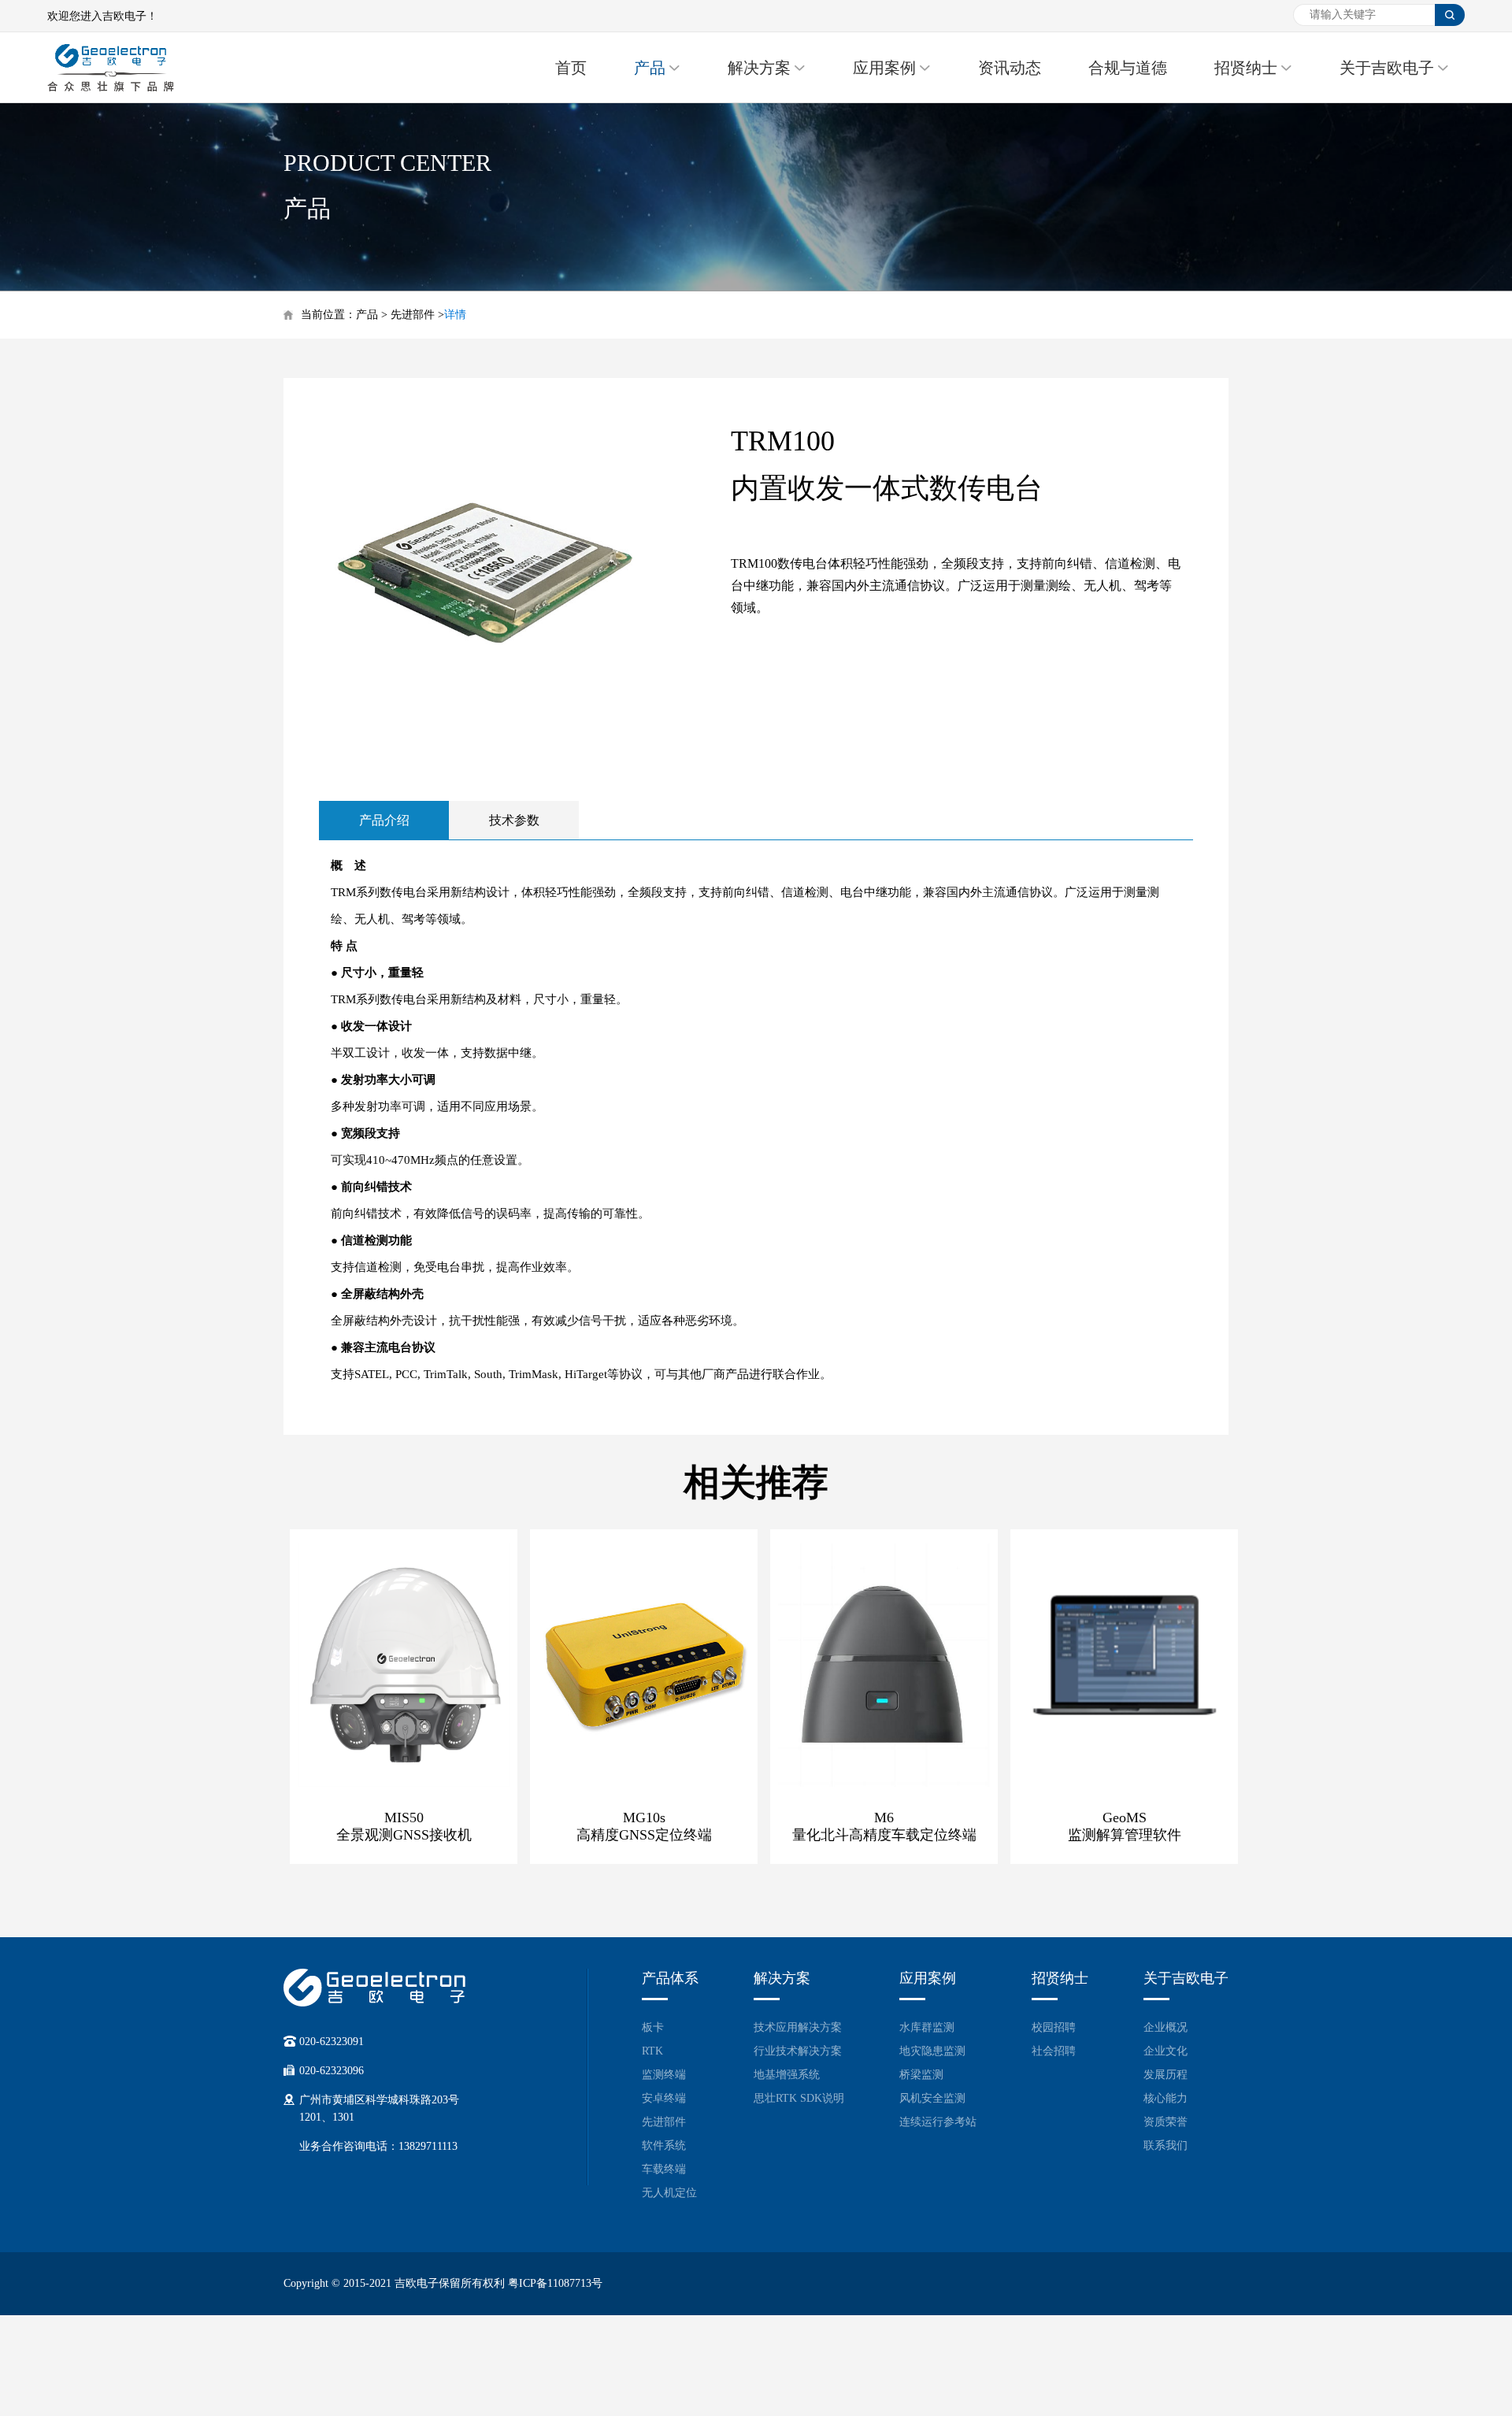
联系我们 (1165, 2145)
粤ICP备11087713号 (555, 2283)
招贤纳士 (1246, 68)
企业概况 (1165, 2027)
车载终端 (664, 2169)
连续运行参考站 (938, 2122)
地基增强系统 (787, 2075)
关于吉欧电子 (1387, 68)
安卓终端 (664, 2098)
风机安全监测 (932, 2098)
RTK (652, 2051)
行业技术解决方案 (798, 2051)
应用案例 (884, 68)
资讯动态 (1010, 68)
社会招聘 (1054, 2051)
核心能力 (1165, 2098)
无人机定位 (669, 2193)
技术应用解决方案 (798, 2027)
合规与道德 (1128, 68)
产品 (650, 68)
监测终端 (664, 2075)
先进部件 (413, 315)
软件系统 (664, 2145)
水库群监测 (927, 2027)
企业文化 (1165, 2051)
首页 (571, 68)
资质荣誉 (1165, 2122)
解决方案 (759, 68)
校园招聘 (1054, 2027)
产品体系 (670, 1978)
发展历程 (1165, 2075)
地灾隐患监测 (932, 2051)
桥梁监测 (921, 2075)
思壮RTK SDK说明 (799, 2098)
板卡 (653, 2027)
